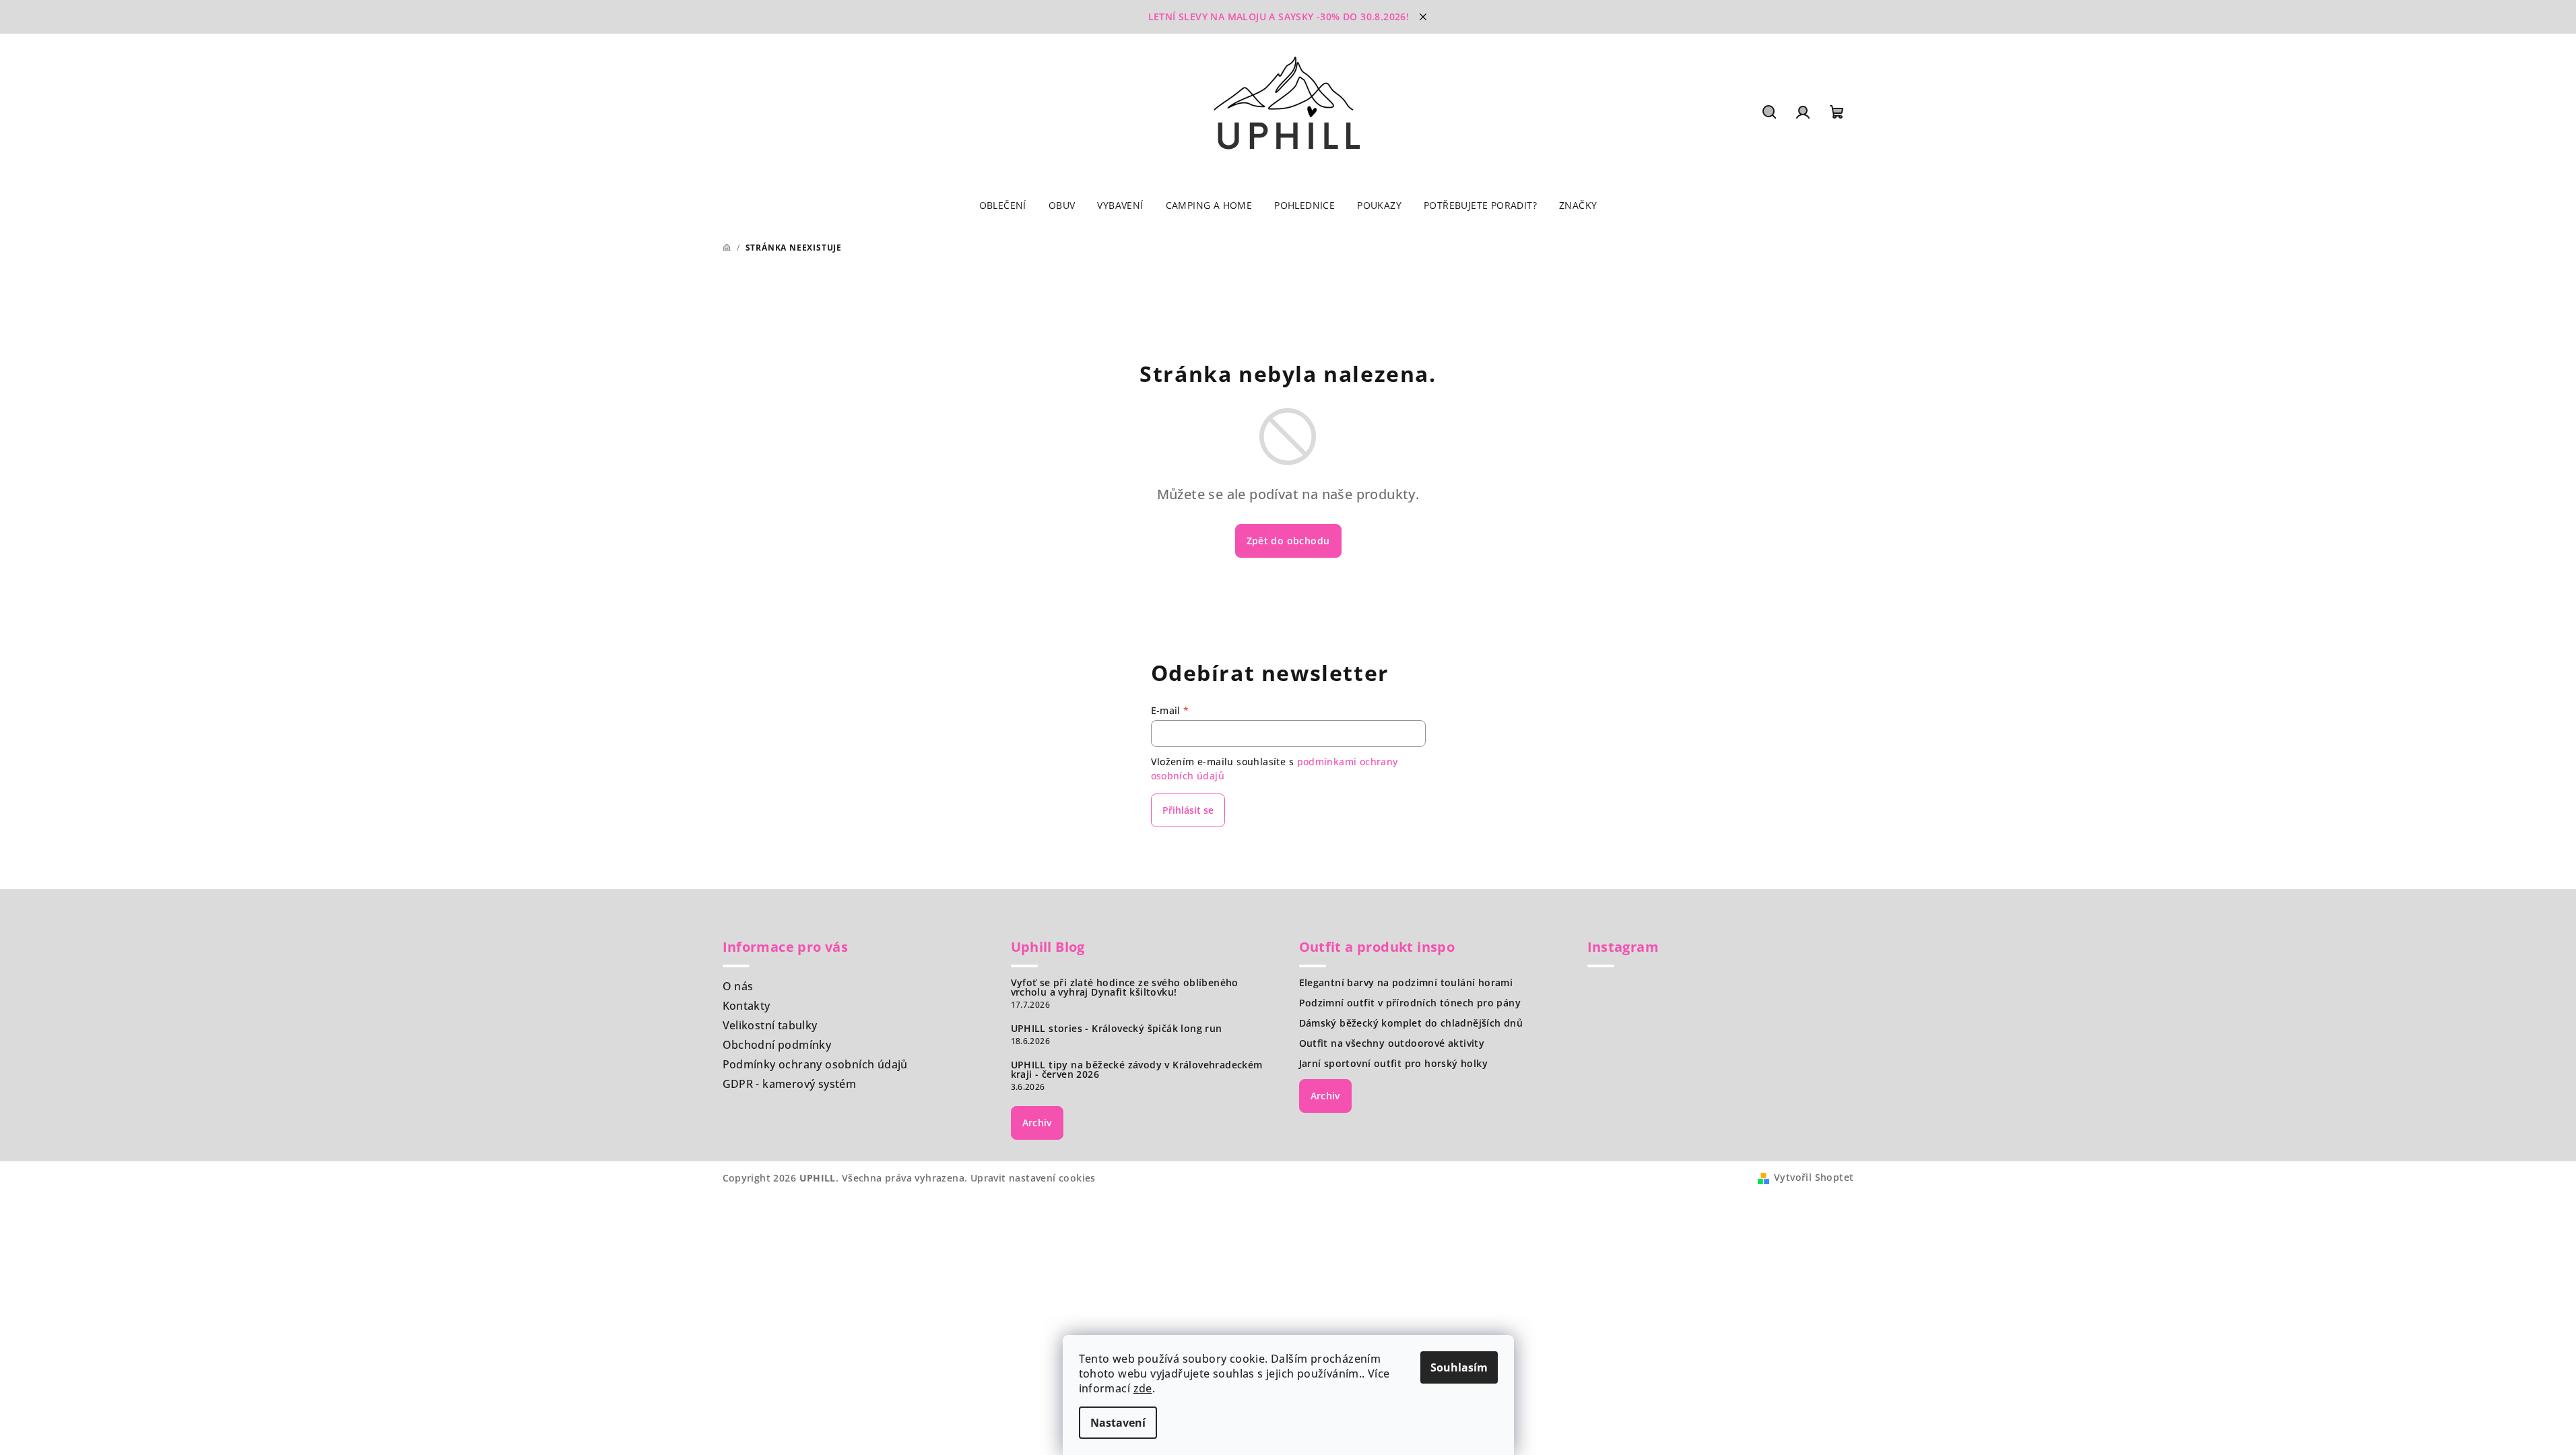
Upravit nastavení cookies (1033, 1178)
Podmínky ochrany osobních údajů (815, 1064)
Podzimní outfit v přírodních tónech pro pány (1410, 1003)
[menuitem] (1003, 205)
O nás (738, 986)
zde (1143, 1388)
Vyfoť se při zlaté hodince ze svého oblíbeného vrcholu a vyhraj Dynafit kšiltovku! (1125, 988)
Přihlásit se (1188, 810)
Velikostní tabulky (770, 1025)
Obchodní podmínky (777, 1045)
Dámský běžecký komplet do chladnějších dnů (1411, 1023)
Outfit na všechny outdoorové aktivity (1392, 1043)
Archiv (1037, 1123)
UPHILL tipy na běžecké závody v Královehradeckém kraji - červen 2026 (1137, 1070)
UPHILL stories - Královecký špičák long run (1117, 1029)
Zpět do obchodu (1288, 541)
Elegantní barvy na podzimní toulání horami (1406, 983)
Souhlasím (1459, 1367)
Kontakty (747, 1006)
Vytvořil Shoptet (1814, 1177)
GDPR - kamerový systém (790, 1084)
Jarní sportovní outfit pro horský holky (1394, 1064)
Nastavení (1118, 1423)
